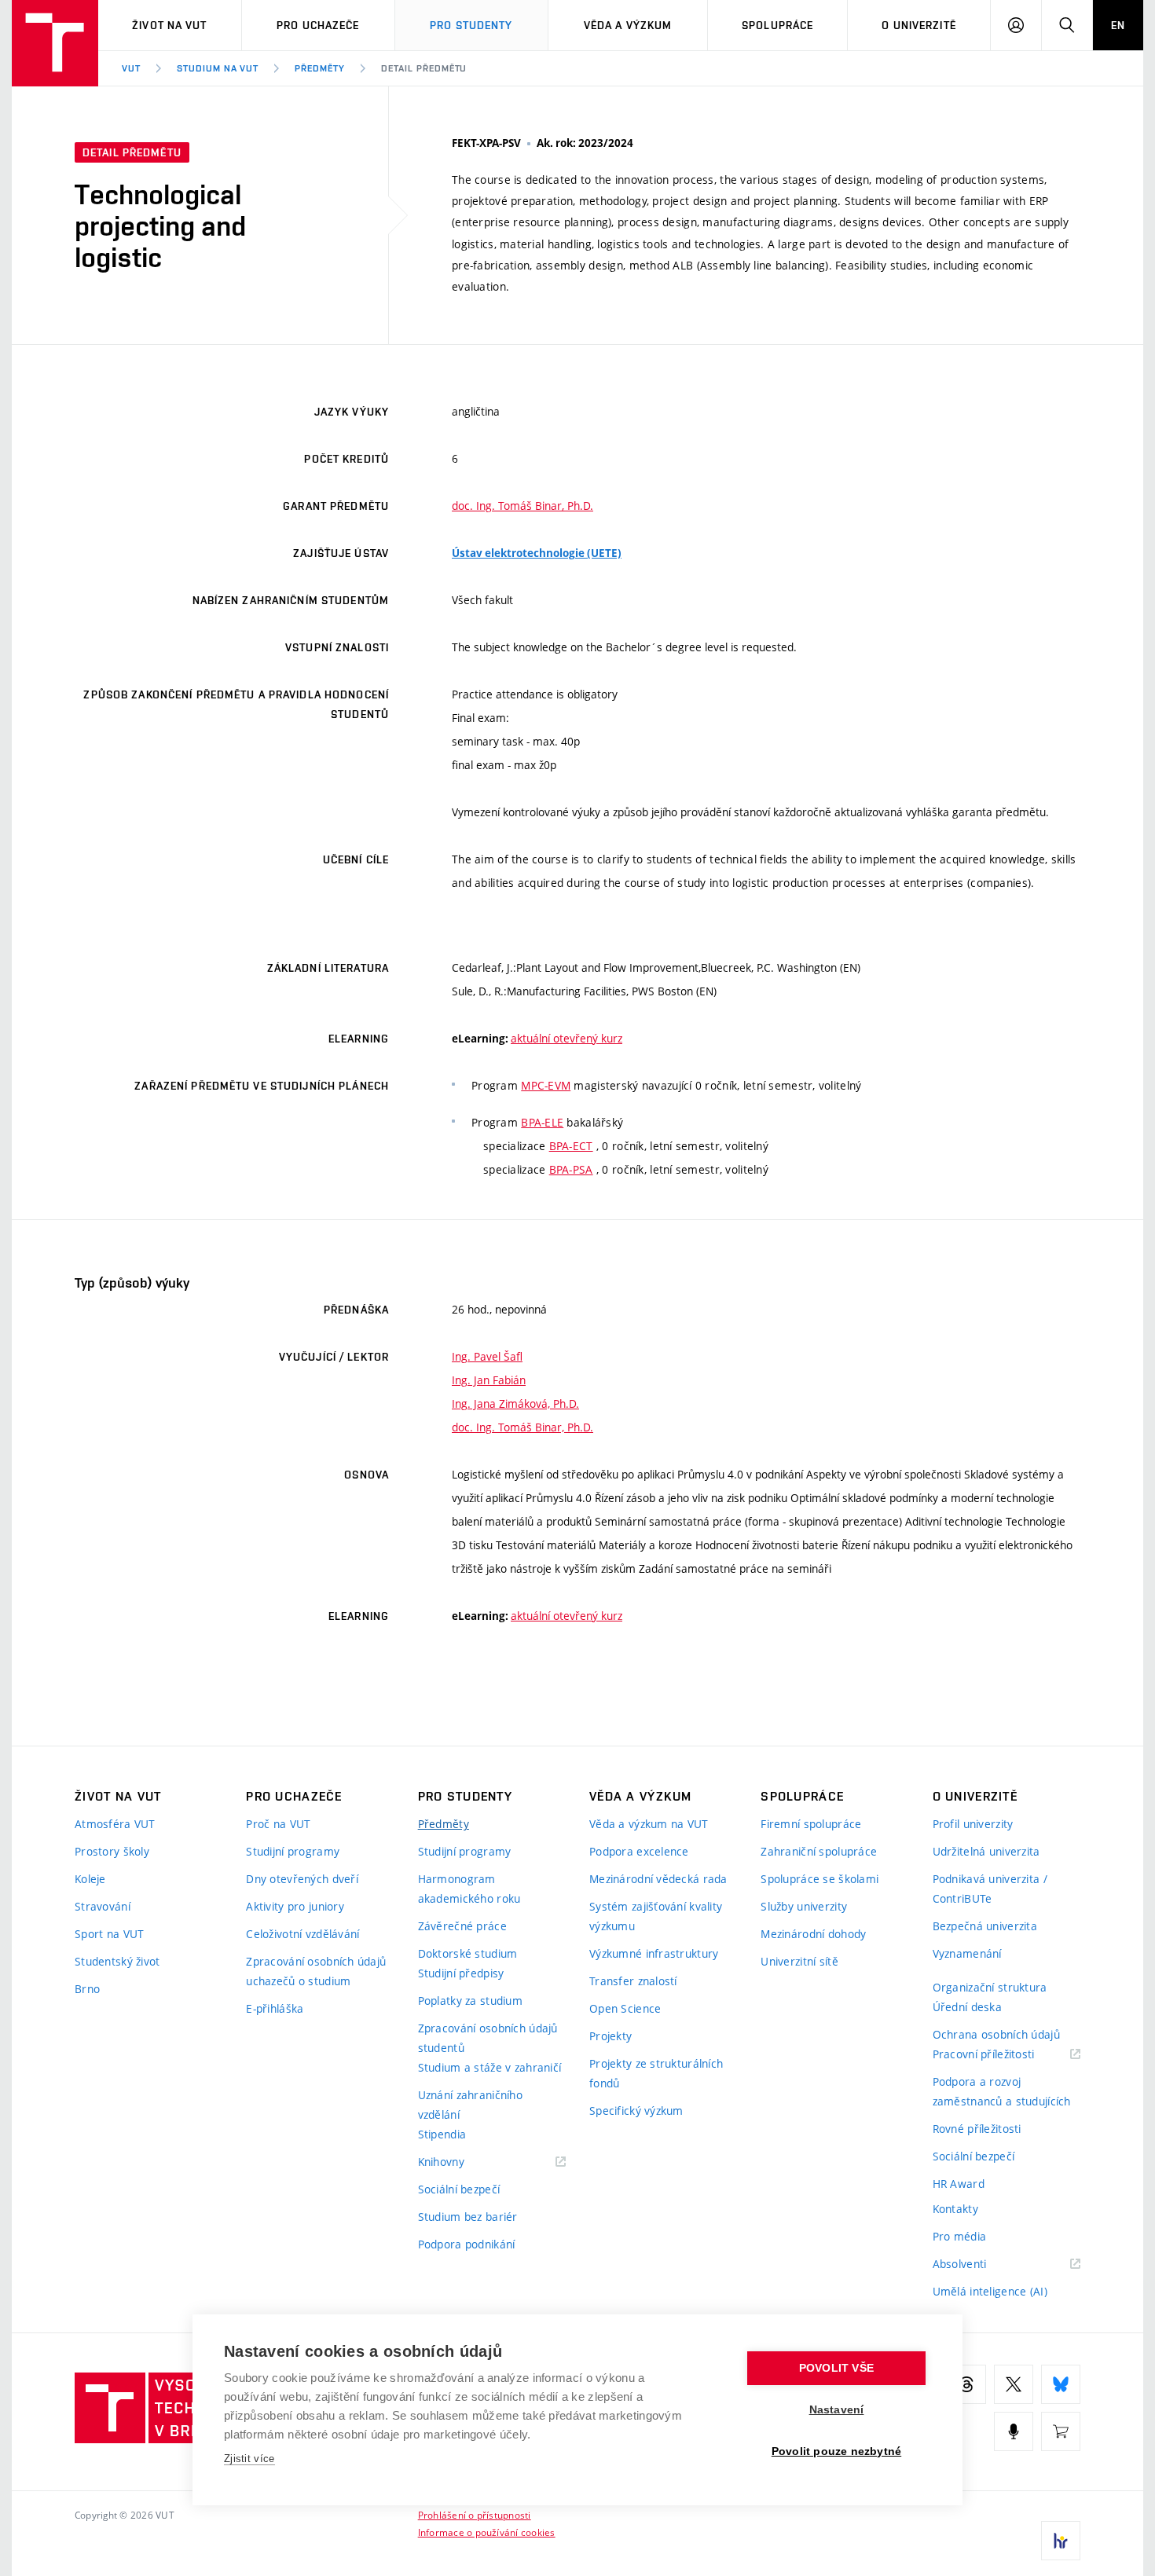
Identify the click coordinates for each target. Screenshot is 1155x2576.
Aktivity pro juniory (295, 1906)
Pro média (960, 2236)
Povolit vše (836, 2368)
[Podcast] (1014, 2431)
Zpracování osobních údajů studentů (488, 2038)
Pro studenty (471, 25)
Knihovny (461, 2162)
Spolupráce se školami (819, 1879)
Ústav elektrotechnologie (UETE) (537, 553)
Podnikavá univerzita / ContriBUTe (990, 1889)
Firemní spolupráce (811, 1824)
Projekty (610, 2036)
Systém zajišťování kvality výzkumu (656, 1916)
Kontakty (955, 2209)
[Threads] (966, 2384)
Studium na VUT (218, 68)
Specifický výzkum (636, 2111)
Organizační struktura (990, 1987)
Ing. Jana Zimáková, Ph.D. (515, 1403)
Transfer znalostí (633, 1981)
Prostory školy (112, 1851)
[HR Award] (1061, 2541)
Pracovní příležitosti (1003, 2055)
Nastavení (837, 2410)
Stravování (103, 1906)
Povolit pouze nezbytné (836, 2451)
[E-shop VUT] (1061, 2431)
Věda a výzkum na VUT (649, 1824)
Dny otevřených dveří (302, 1879)
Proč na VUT (278, 1824)
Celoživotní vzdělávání (302, 1934)
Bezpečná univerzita (985, 1926)
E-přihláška (275, 2008)
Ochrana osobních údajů (996, 2034)
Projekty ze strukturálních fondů (656, 2073)
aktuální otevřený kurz (566, 1038)
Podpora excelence (639, 1851)
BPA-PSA (571, 1169)
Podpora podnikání (467, 2244)
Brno (87, 1989)
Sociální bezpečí (459, 2189)
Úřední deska (967, 2007)
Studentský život (117, 1961)
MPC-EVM (546, 1085)
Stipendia (442, 2134)
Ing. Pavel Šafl (487, 1356)
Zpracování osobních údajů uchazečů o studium (316, 1971)
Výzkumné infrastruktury (654, 1953)
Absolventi (979, 2265)
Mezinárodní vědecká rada (658, 1879)
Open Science (625, 2008)
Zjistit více (249, 2459)
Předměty (320, 68)
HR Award (959, 2184)
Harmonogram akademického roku (469, 1889)
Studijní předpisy (461, 1973)
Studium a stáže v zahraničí (490, 2067)
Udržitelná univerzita (986, 1851)
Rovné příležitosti (977, 2129)
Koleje (90, 1879)
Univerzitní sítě (799, 1961)
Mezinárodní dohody (813, 1934)
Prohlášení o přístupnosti (475, 2515)
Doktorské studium (468, 1953)
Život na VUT (169, 25)
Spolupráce (777, 25)
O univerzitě (918, 25)
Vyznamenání (967, 1953)
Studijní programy (293, 1851)
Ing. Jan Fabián (489, 1380)
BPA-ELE (542, 1122)
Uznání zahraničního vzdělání (470, 2105)
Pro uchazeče (318, 25)
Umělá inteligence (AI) (990, 2291)
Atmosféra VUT (115, 1824)
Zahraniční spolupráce (819, 1851)
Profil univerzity (973, 1824)
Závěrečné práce (462, 1926)
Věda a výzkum (628, 25)
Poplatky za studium (470, 2001)
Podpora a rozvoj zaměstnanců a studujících (1002, 2091)
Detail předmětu (424, 68)
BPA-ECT (571, 1146)
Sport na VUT (109, 1934)
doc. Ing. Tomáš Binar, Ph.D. (522, 506)
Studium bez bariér (468, 2217)
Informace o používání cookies (487, 2532)
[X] (1014, 2384)
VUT (131, 68)
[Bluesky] (1061, 2384)
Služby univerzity (804, 1906)
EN (1118, 25)
